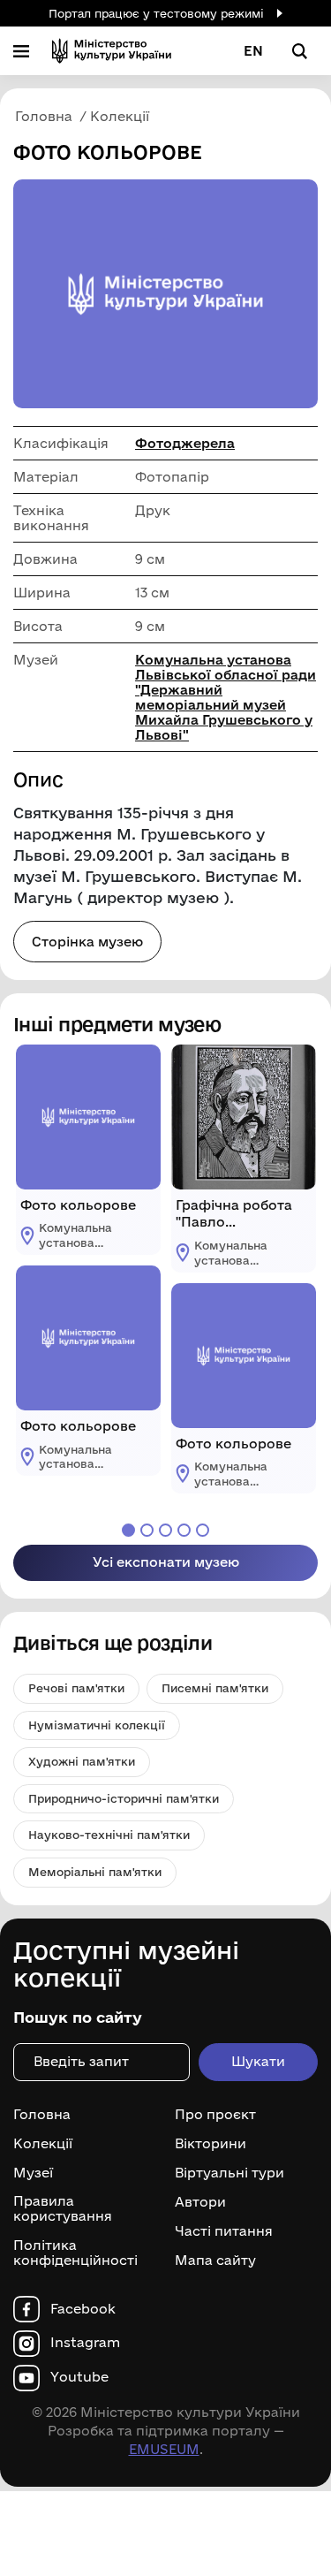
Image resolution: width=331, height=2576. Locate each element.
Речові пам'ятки (76, 1688)
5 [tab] (203, 1530)
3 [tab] (165, 1530)
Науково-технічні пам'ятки (109, 1835)
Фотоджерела (185, 443)
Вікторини (211, 2144)
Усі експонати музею (166, 1562)
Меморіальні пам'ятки (95, 1872)
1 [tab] (128, 1530)
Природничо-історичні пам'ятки (124, 1798)
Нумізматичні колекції (97, 1725)
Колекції (43, 2144)
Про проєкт (215, 2115)
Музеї (33, 2173)
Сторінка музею (87, 942)
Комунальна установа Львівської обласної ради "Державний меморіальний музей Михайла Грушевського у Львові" (226, 697)
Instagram (85, 2343)
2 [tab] (147, 1530)
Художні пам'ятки (82, 1761)
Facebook (83, 2309)
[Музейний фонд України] (112, 51)
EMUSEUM (164, 2449)
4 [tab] (184, 1530)
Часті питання (224, 2231)
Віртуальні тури (229, 2173)
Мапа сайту (215, 2261)
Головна (42, 2115)
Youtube (79, 2377)
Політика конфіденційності (75, 2253)
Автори (200, 2202)
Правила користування (63, 2209)
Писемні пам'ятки (215, 1688)
